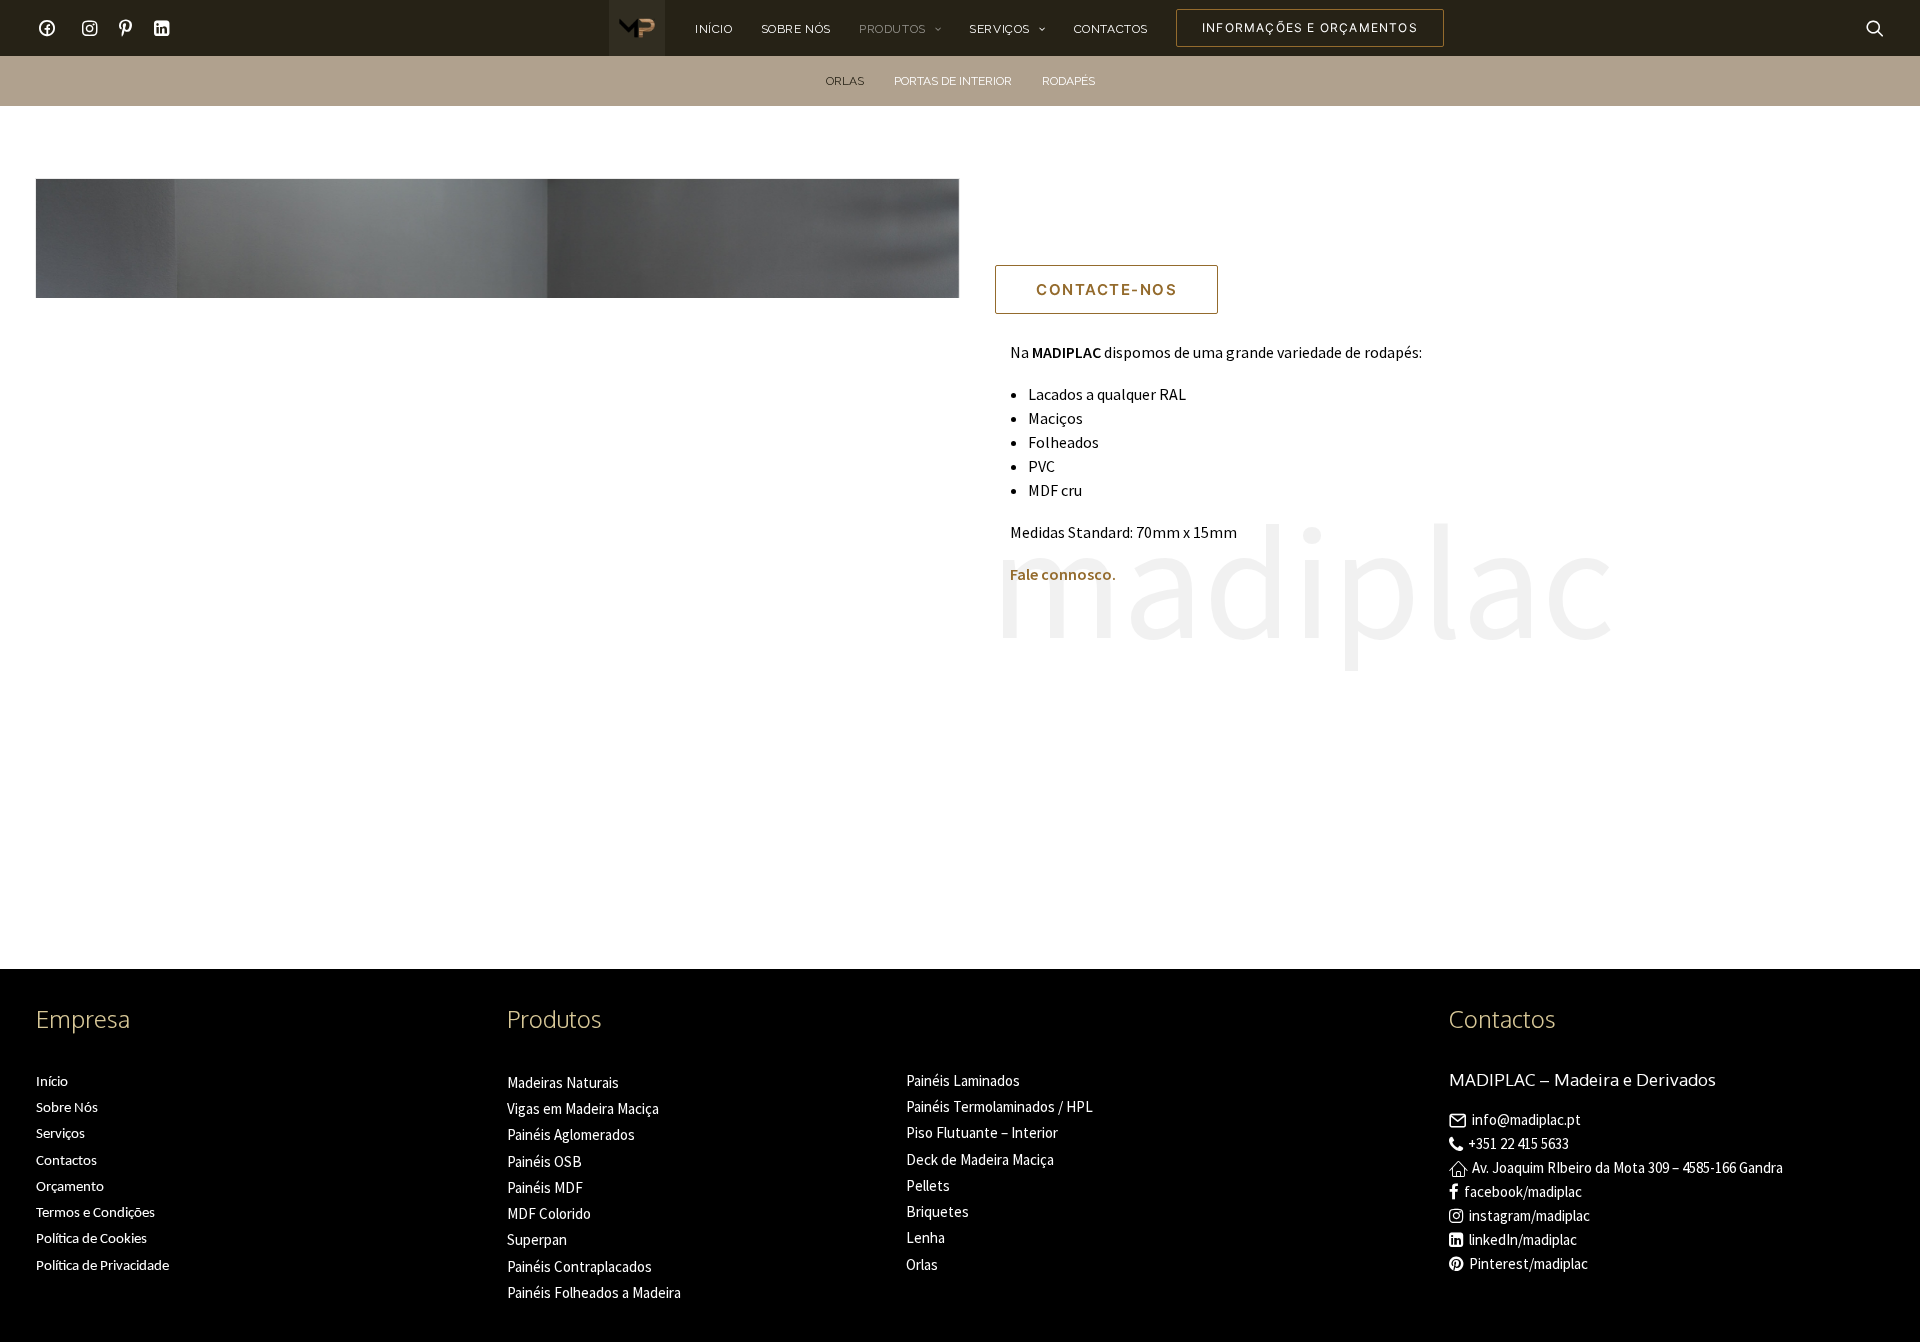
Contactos (1111, 29)
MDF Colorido (549, 1213)
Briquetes (937, 1211)
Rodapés (1068, 81)
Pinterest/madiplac (1528, 1263)
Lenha (925, 1237)
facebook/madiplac (1523, 1191)
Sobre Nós (796, 29)
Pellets (928, 1185)
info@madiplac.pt (1526, 1119)
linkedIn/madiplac (1523, 1239)
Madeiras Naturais (563, 1082)
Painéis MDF (545, 1187)
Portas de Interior (953, 81)
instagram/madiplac (1529, 1215)
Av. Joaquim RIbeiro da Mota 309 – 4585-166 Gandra (1627, 1167)
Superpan (537, 1239)
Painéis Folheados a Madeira (594, 1292)
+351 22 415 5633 (1518, 1143)
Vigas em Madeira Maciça (583, 1108)
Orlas (845, 81)
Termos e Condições (95, 1213)
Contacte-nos (1106, 289)
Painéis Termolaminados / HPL (999, 1106)
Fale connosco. (1063, 574)
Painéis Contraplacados (579, 1266)
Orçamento (70, 1187)
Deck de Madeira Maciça (980, 1159)
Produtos (892, 29)
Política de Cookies (91, 1239)
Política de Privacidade (102, 1266)
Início (714, 29)
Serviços (999, 29)
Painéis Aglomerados (571, 1134)
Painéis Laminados (963, 1080)
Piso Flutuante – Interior (982, 1132)
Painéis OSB (544, 1161)
